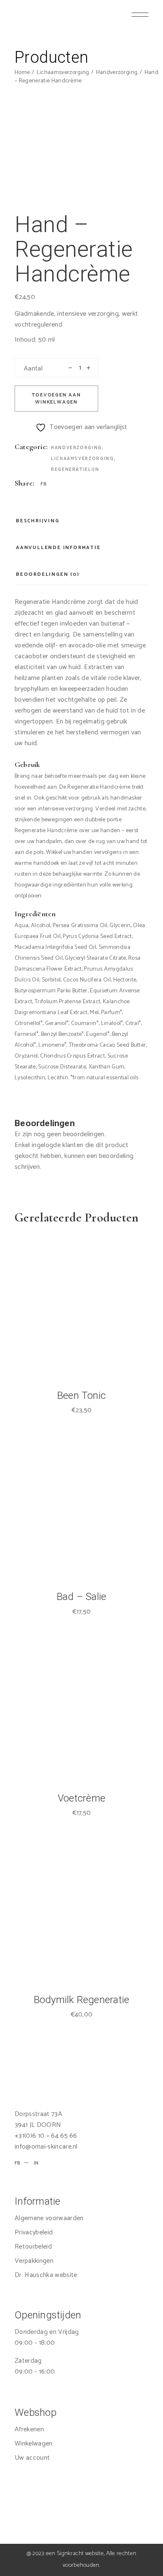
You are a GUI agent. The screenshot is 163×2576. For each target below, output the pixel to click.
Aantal (33, 369)
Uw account (32, 2458)
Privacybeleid (34, 2232)
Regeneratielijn (75, 470)
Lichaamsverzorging (83, 459)
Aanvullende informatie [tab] (58, 548)
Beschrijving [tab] (38, 521)
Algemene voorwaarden (49, 2218)
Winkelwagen (34, 2444)
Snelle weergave (100, 1350)
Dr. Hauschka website (46, 2275)
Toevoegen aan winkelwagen (56, 399)
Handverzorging (76, 448)
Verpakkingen (34, 2261)
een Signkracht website (75, 2554)
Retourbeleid (33, 2247)
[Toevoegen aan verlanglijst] (81, 1350)
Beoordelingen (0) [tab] (48, 574)
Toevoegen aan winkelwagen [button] (62, 1350)
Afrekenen (29, 2429)
